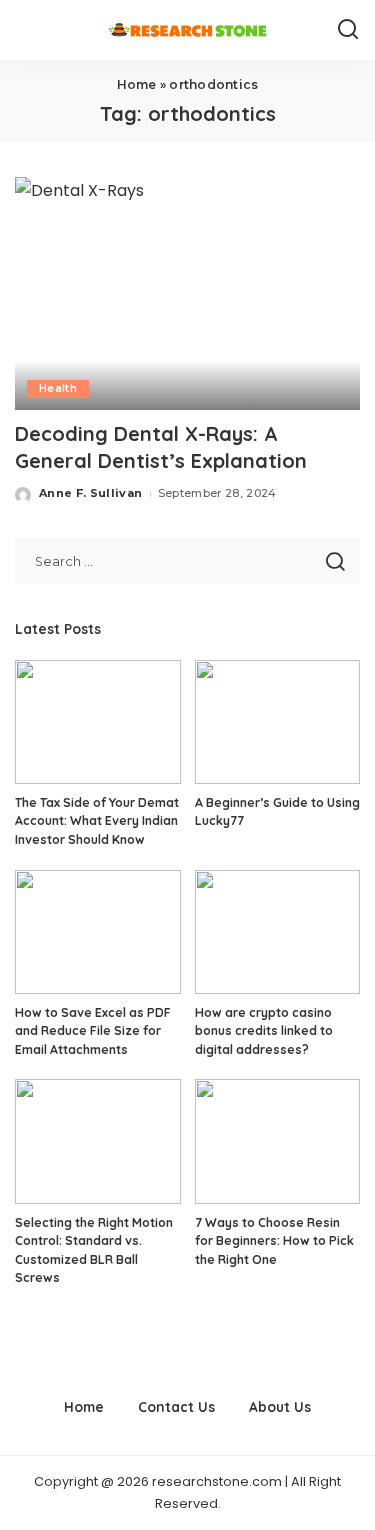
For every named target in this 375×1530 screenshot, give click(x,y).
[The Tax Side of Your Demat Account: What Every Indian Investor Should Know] (98, 722)
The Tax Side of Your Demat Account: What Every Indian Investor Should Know (97, 821)
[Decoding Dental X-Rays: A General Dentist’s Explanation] (187, 293)
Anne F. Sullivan (91, 493)
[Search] (348, 30)
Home (137, 84)
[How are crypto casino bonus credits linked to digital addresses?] (278, 932)
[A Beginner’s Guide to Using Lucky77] (278, 722)
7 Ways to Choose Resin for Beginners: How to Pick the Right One (274, 1241)
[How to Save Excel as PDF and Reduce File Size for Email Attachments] (98, 932)
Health (58, 388)
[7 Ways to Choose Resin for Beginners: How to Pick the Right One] (278, 1141)
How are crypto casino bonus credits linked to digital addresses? (264, 1031)
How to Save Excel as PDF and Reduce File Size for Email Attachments (93, 1031)
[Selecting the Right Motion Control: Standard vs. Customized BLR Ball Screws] (98, 1141)
